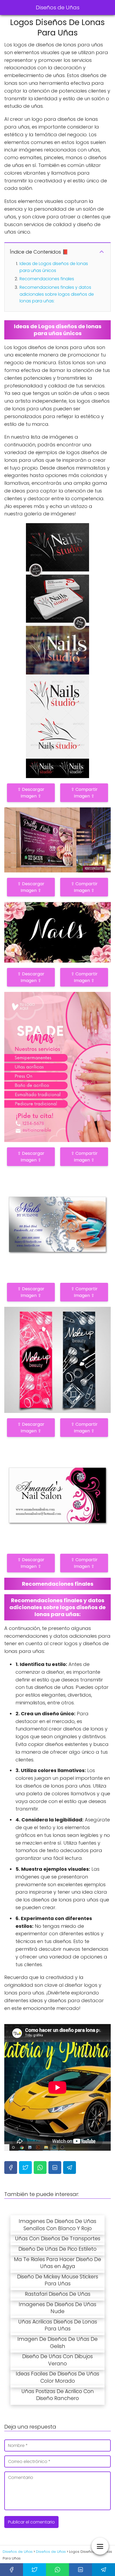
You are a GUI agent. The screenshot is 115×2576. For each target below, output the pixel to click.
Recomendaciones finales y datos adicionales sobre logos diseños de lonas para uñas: (57, 294)
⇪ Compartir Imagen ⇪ (84, 793)
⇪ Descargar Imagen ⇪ (31, 793)
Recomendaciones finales (47, 279)
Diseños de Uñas (58, 7)
